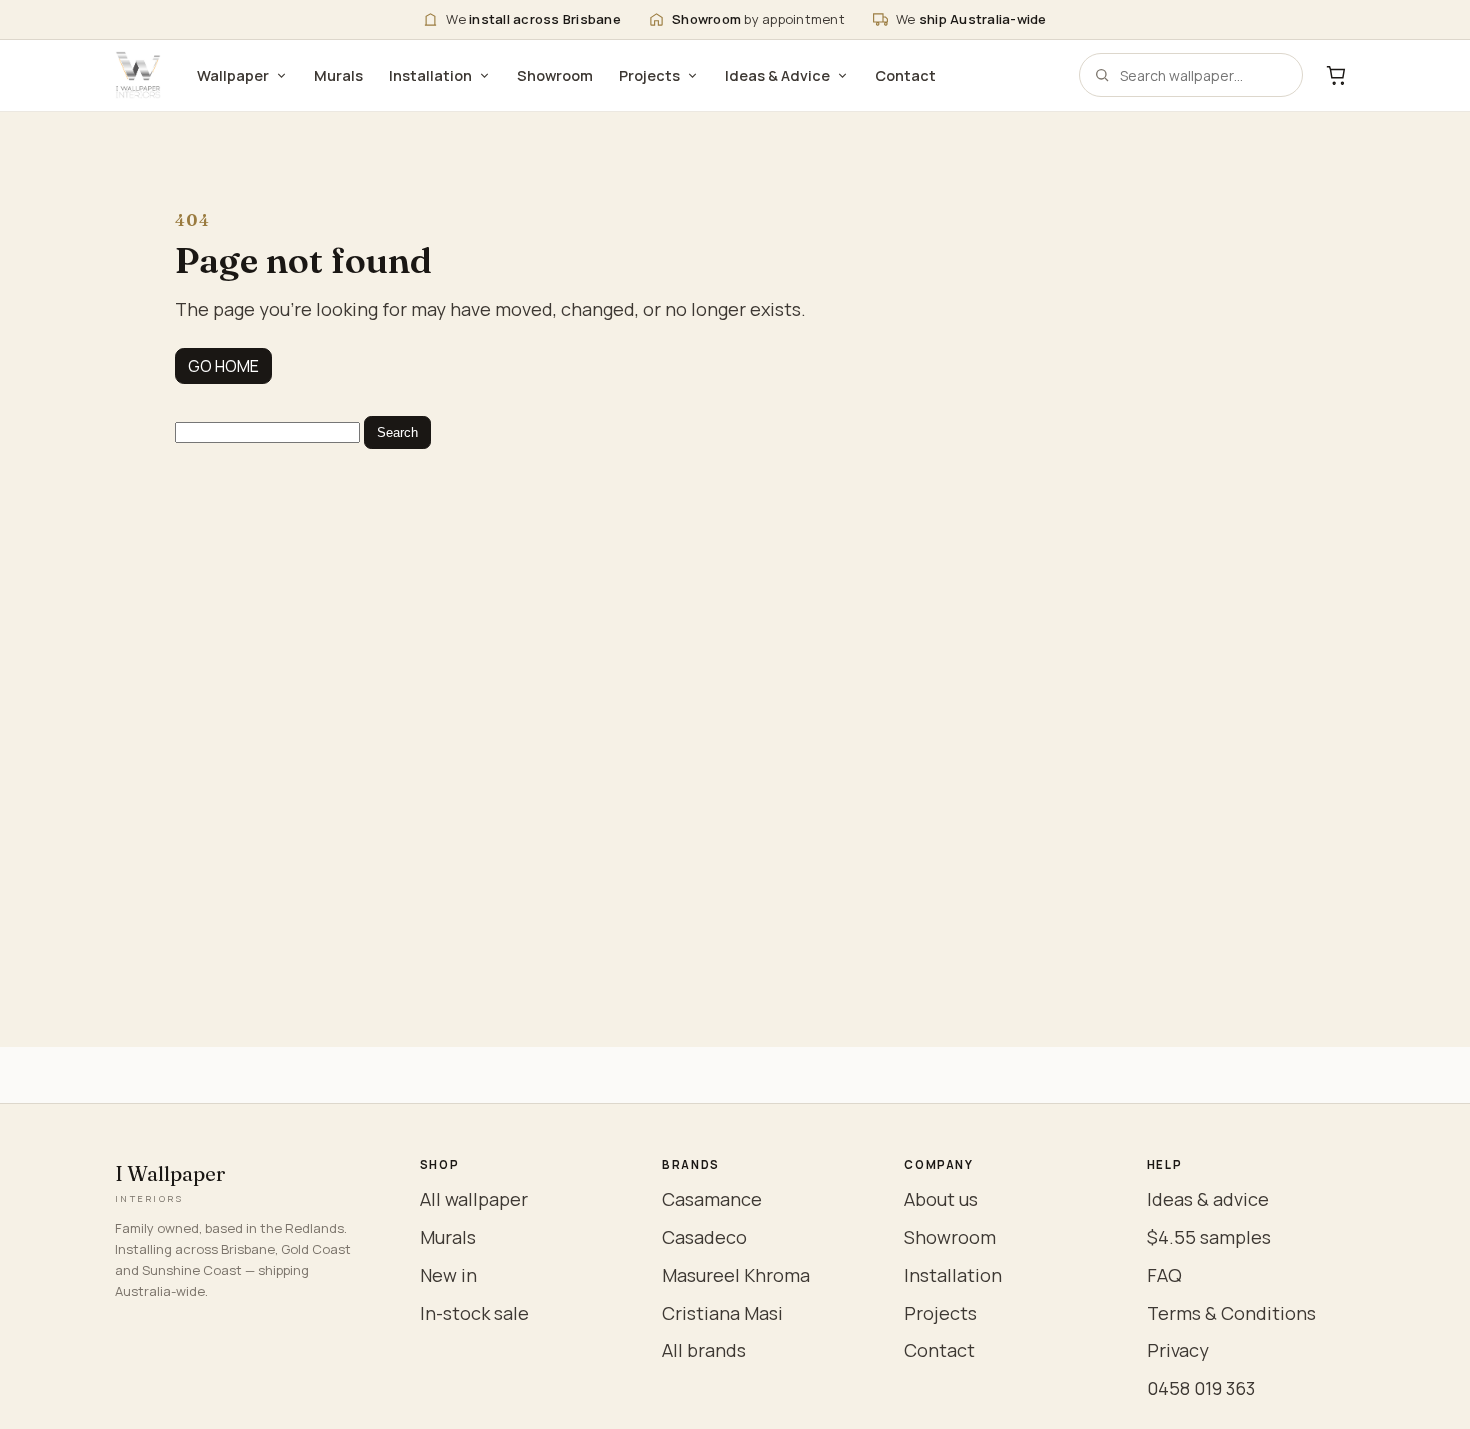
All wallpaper (474, 1199)
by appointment (758, 19)
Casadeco (704, 1237)
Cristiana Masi (722, 1313)
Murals (338, 75)
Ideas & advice (1208, 1199)
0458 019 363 (1201, 1388)
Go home (223, 366)
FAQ (1164, 1275)
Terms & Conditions (1231, 1313)
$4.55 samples (1209, 1237)
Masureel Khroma (736, 1275)
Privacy (1178, 1350)
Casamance (712, 1199)
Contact (905, 75)
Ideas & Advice (777, 75)
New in (448, 1275)
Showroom (555, 75)
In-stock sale (474, 1313)
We (533, 19)
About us (941, 1199)
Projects (649, 75)
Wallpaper (233, 75)
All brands (704, 1350)
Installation (430, 75)
